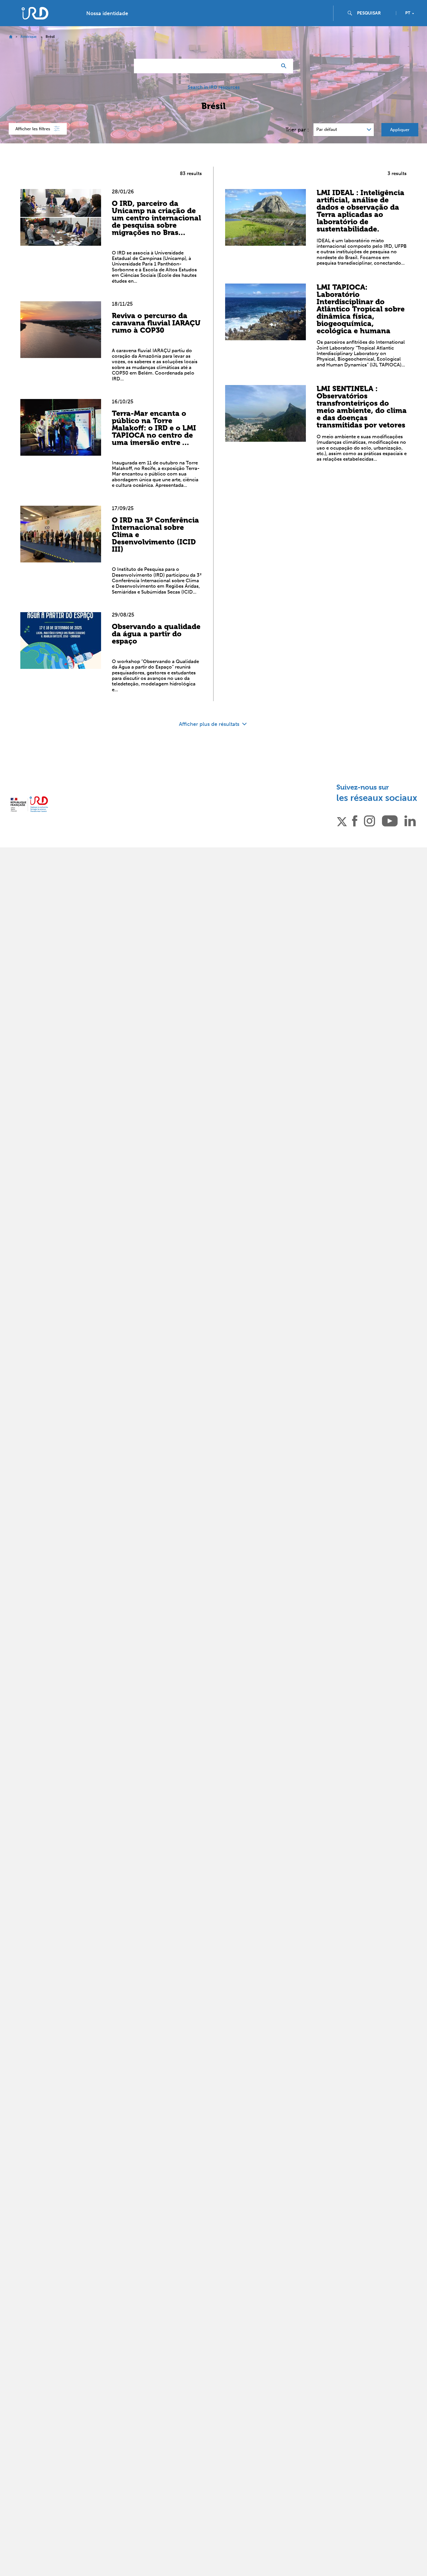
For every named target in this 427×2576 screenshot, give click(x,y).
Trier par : (297, 130)
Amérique (29, 37)
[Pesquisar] (285, 66)
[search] (374, 13)
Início (11, 37)
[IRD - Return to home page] (35, 13)
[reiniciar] (270, 66)
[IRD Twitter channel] (342, 820)
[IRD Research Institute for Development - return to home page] (29, 804)
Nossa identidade (107, 13)
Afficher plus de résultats (210, 724)
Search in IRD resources (214, 87)
